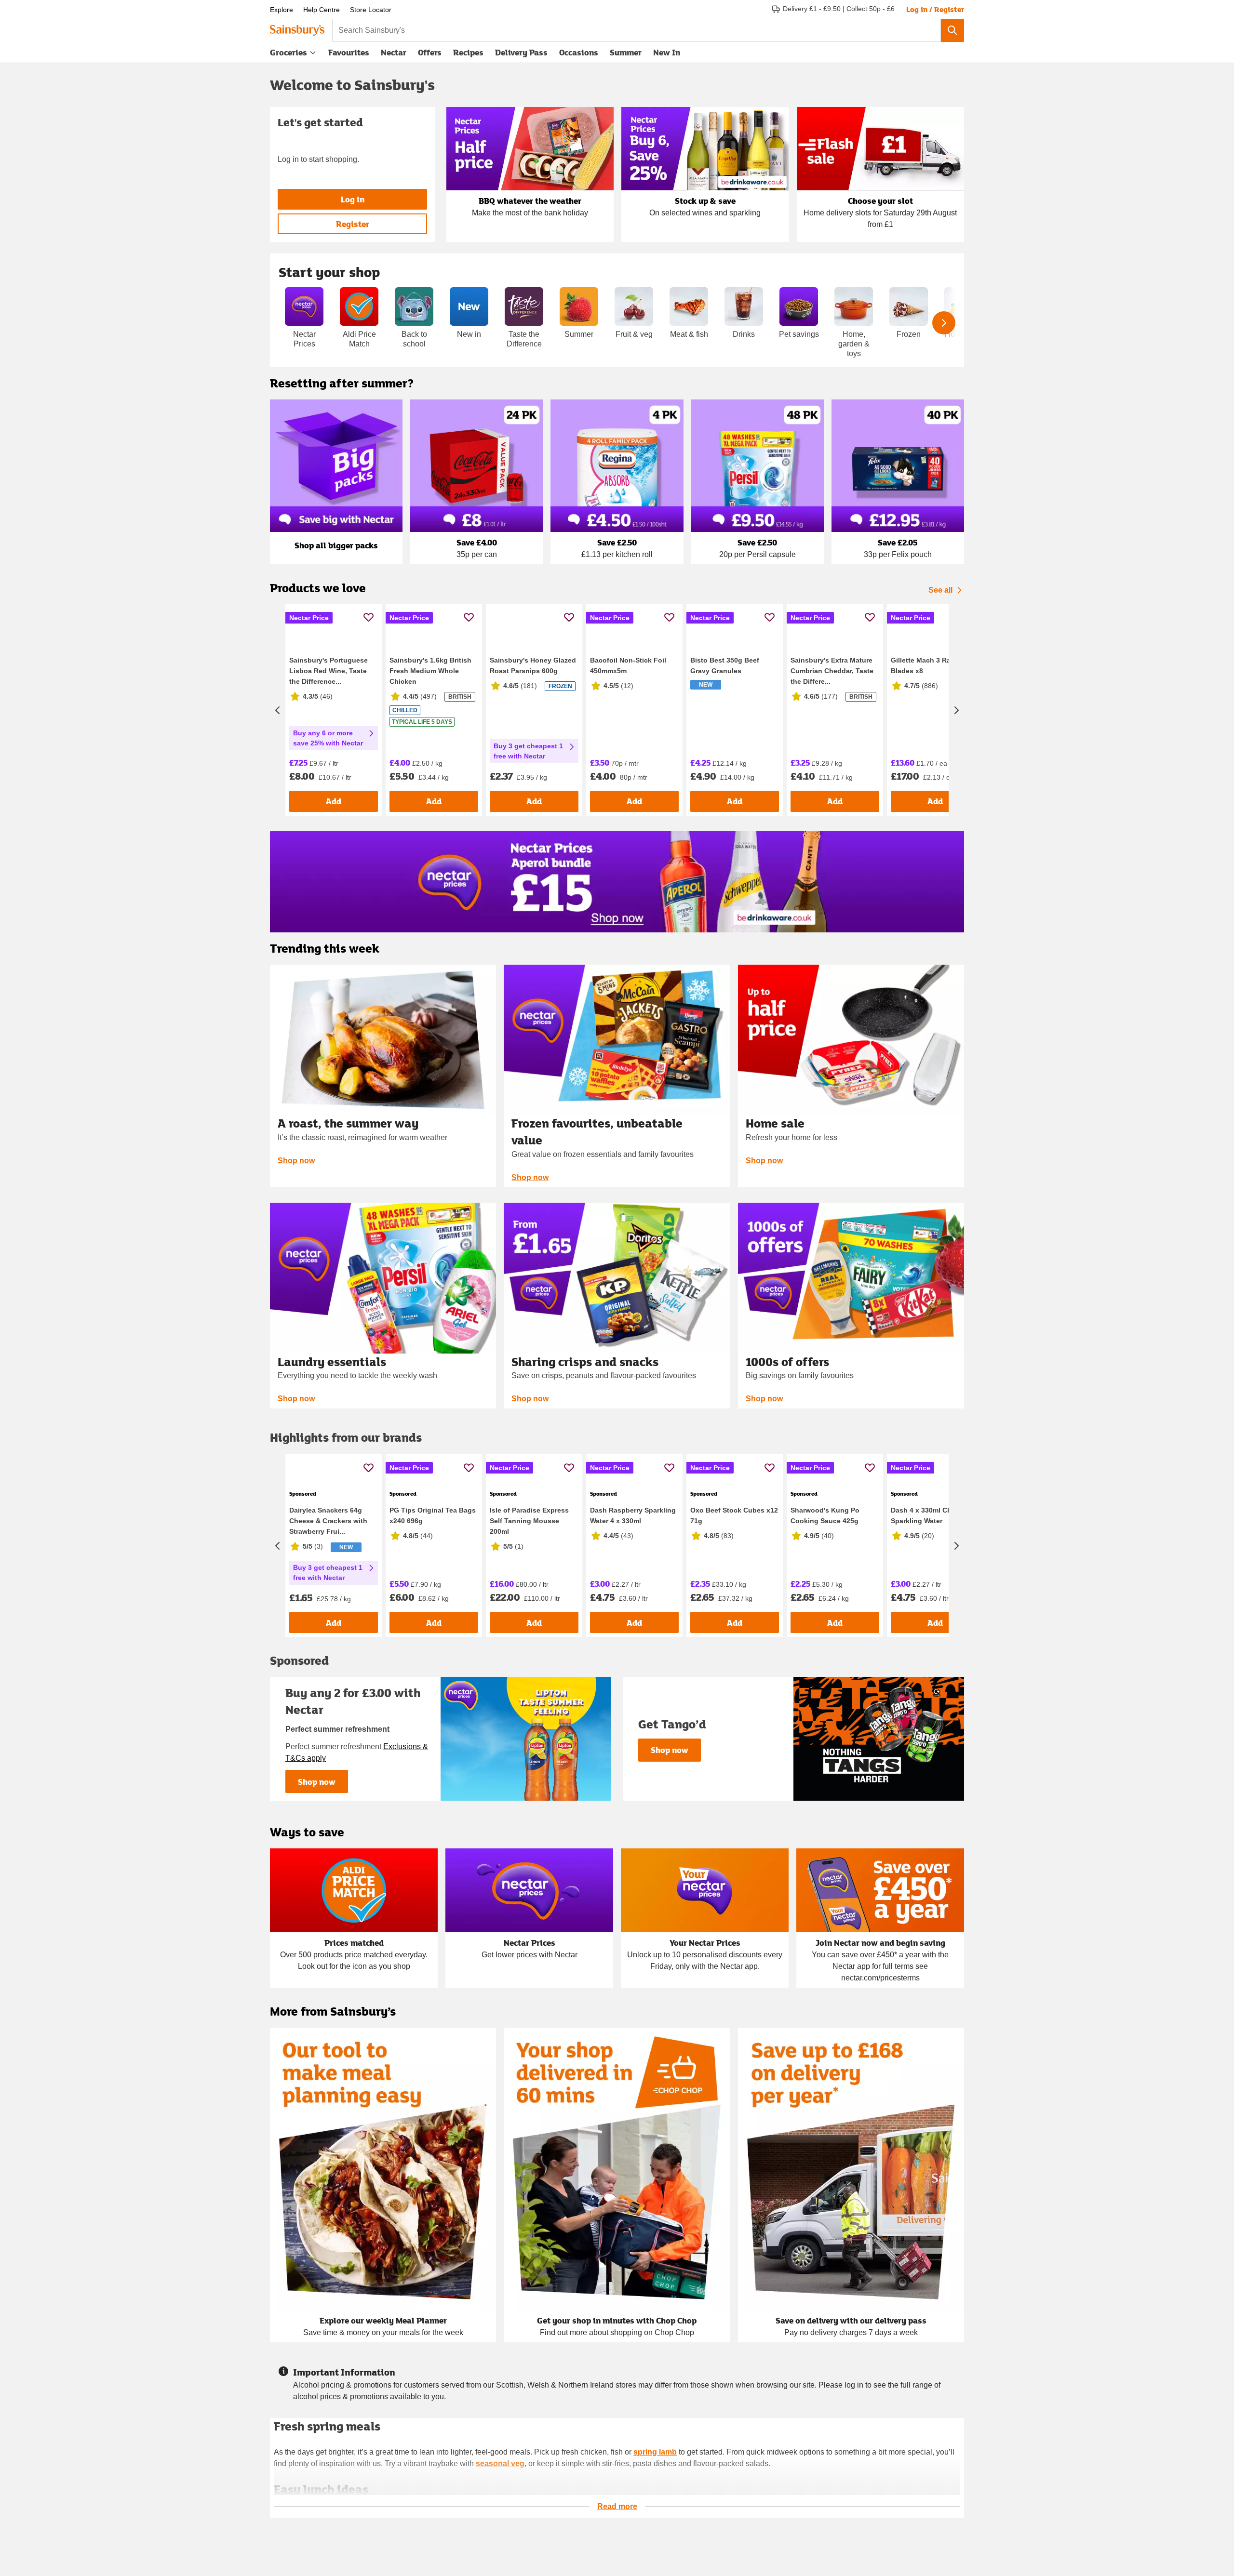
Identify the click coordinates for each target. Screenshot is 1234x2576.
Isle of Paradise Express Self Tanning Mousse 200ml (529, 1671)
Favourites (349, 52)
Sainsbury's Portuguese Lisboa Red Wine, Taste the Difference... (329, 745)
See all (940, 590)
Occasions (579, 52)
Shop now (296, 1235)
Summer (626, 52)
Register (353, 224)
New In (667, 52)
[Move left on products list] (278, 747)
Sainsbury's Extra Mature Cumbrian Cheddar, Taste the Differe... (832, 745)
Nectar (394, 52)
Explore (282, 10)
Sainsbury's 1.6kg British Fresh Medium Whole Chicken (430, 745)
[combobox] (637, 30)
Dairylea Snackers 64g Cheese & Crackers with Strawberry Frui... (328, 1671)
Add (334, 876)
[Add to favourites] (369, 617)
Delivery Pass (521, 54)
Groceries (288, 52)
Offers (430, 52)
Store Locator (371, 10)
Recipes (468, 52)
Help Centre (322, 10)
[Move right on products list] (956, 747)
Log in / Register (935, 9)
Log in (353, 199)
